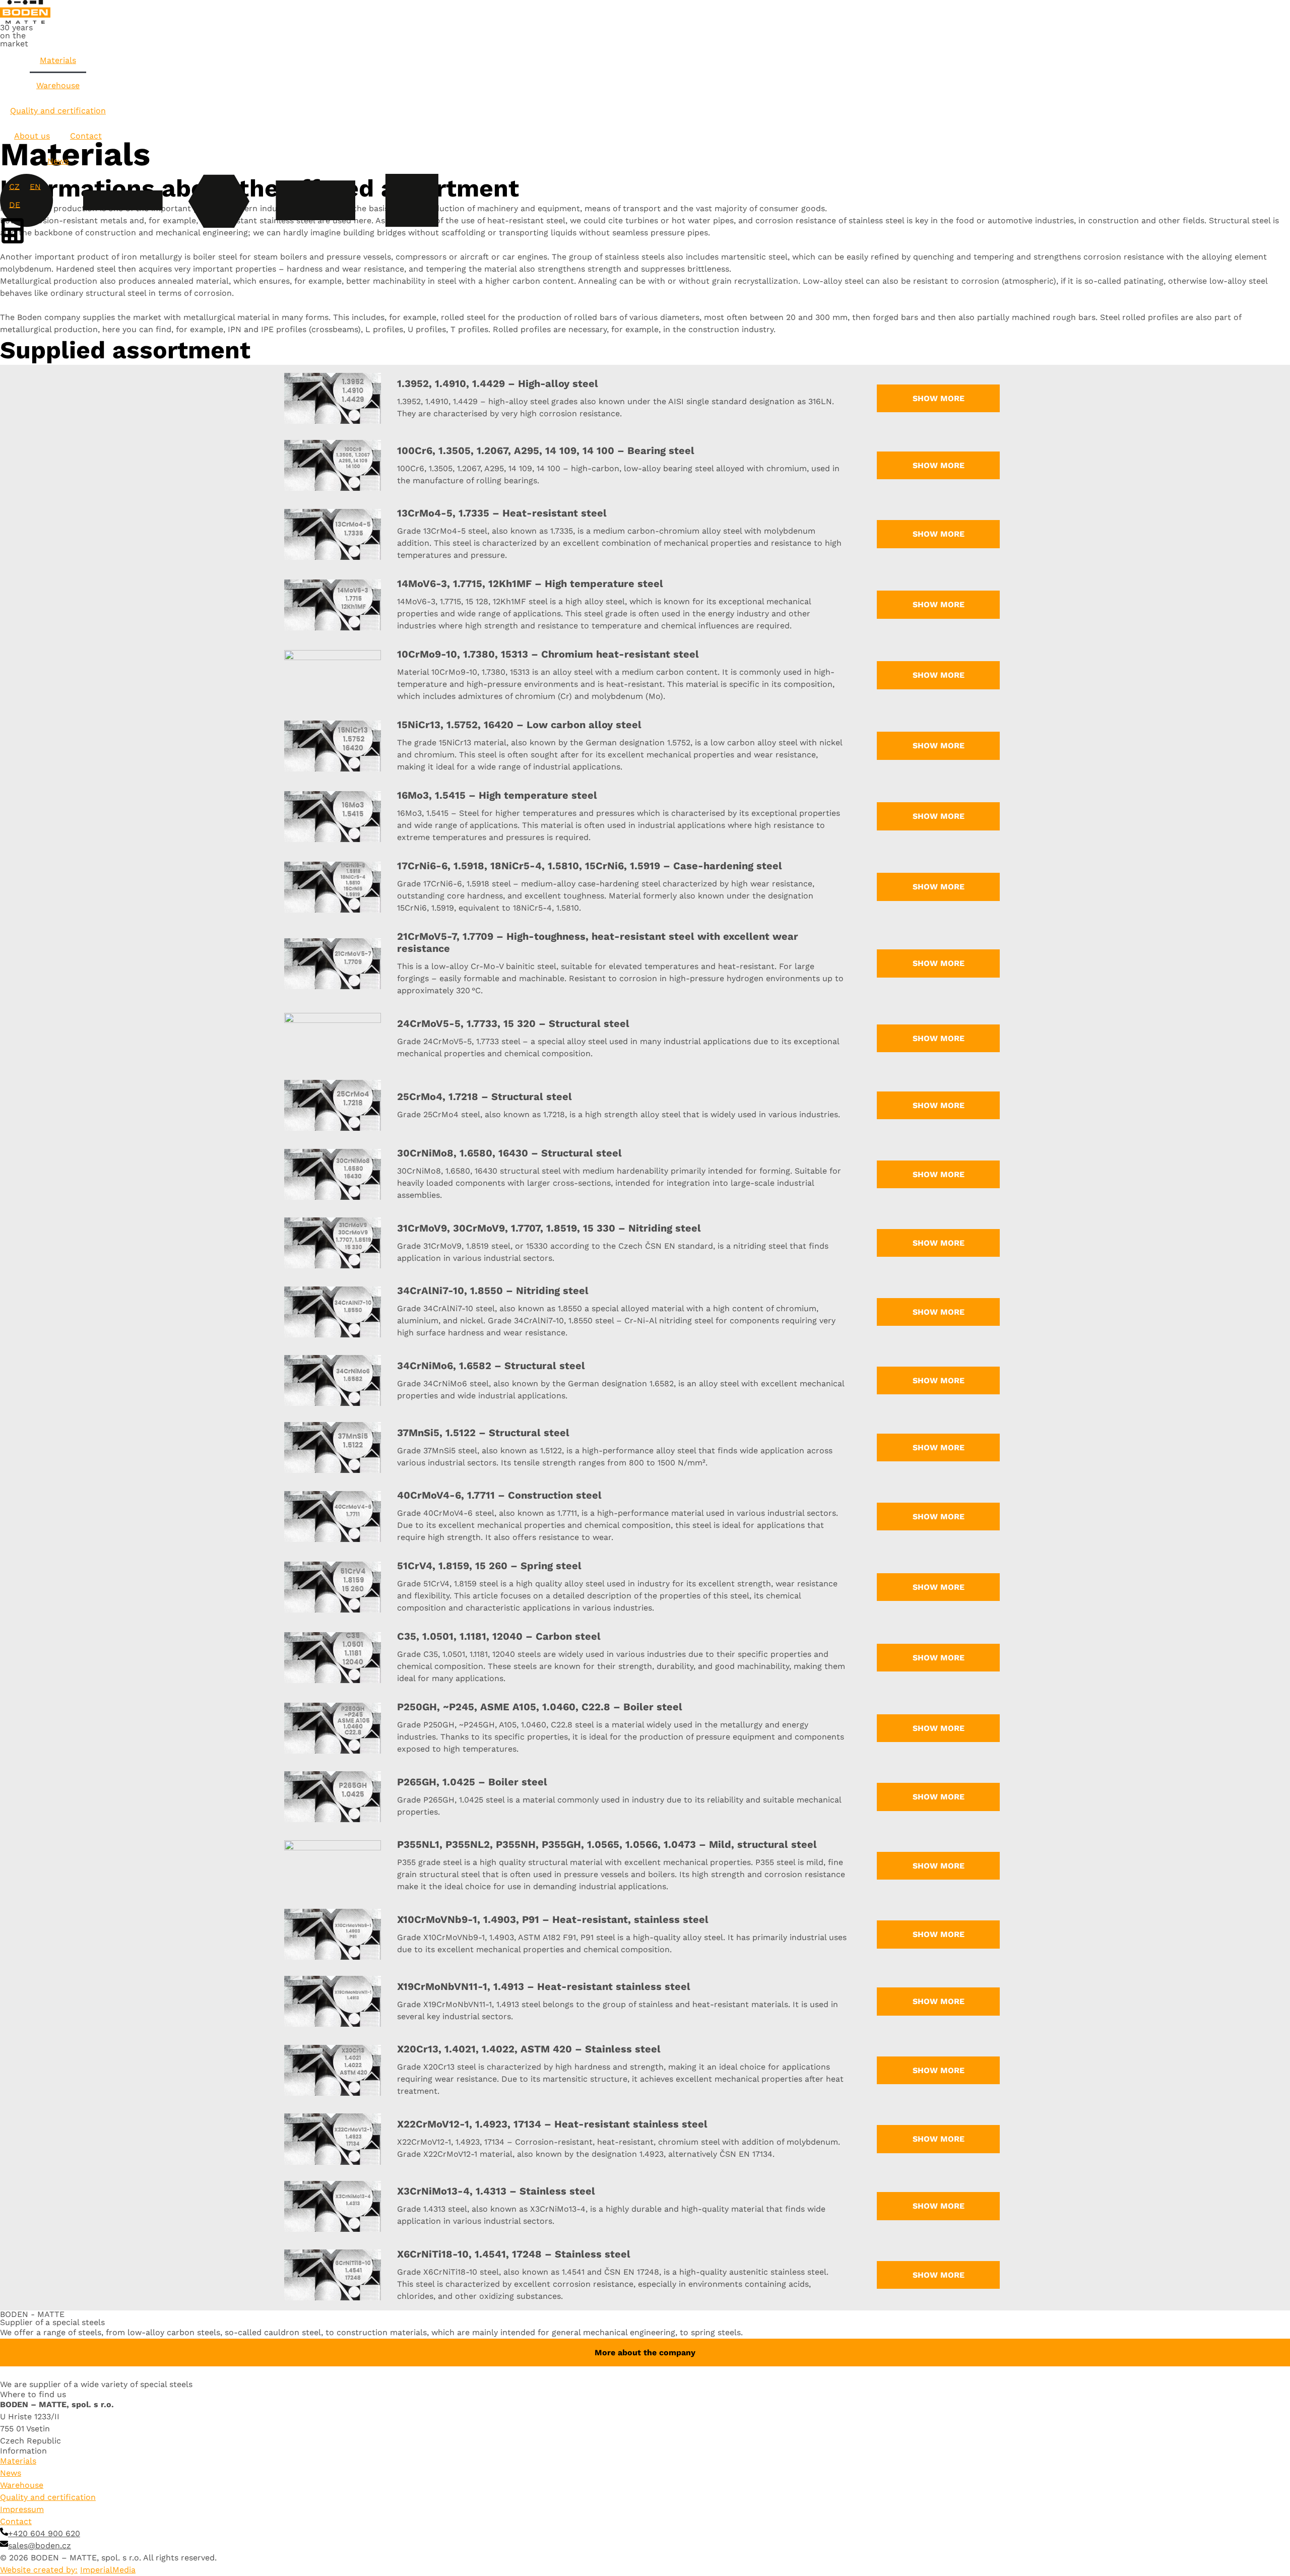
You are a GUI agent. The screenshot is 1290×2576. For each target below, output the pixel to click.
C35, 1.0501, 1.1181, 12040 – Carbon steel (499, 1636)
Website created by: (39, 2570)
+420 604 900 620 (44, 2533)
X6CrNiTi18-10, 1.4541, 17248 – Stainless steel (514, 2254)
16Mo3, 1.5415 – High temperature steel (497, 795)
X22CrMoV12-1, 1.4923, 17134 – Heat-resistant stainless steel (552, 2124)
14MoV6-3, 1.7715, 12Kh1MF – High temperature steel (530, 584)
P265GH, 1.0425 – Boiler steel (472, 1782)
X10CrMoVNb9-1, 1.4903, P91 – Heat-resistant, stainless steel (553, 1919)
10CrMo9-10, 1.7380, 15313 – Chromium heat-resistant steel (548, 654)
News (58, 161)
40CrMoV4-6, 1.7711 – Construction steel (499, 1495)
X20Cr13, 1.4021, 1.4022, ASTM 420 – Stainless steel (529, 2049)
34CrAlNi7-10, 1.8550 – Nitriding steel (493, 1291)
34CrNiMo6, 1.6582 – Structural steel (491, 1366)
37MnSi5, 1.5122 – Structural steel (483, 1433)
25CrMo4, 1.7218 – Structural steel (485, 1097)
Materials (58, 60)
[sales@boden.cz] (4, 2544)
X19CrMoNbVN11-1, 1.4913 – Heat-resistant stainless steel (544, 1986)
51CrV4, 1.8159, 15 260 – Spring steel (489, 1566)
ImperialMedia (108, 2570)
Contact (86, 136)
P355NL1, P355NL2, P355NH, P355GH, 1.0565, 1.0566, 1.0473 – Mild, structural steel (607, 1844)
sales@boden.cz (40, 2546)
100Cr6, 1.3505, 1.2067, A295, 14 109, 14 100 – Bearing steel (546, 450)
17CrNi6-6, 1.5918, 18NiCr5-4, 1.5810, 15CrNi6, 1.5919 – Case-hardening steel (590, 866)
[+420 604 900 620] (4, 2532)
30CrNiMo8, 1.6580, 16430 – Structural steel (509, 1153)
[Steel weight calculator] (25, 231)
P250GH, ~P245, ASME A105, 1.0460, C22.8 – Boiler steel (540, 1707)
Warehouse (58, 85)
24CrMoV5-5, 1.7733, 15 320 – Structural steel (513, 1023)
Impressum (22, 2509)
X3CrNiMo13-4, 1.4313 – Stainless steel (496, 2191)
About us (32, 136)
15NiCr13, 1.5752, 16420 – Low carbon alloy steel (519, 725)
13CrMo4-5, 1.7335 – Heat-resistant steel (502, 513)
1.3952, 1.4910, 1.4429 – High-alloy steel (498, 383)
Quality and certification (58, 111)
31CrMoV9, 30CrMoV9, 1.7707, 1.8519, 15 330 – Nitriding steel (549, 1228)
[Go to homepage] (25, 12)
